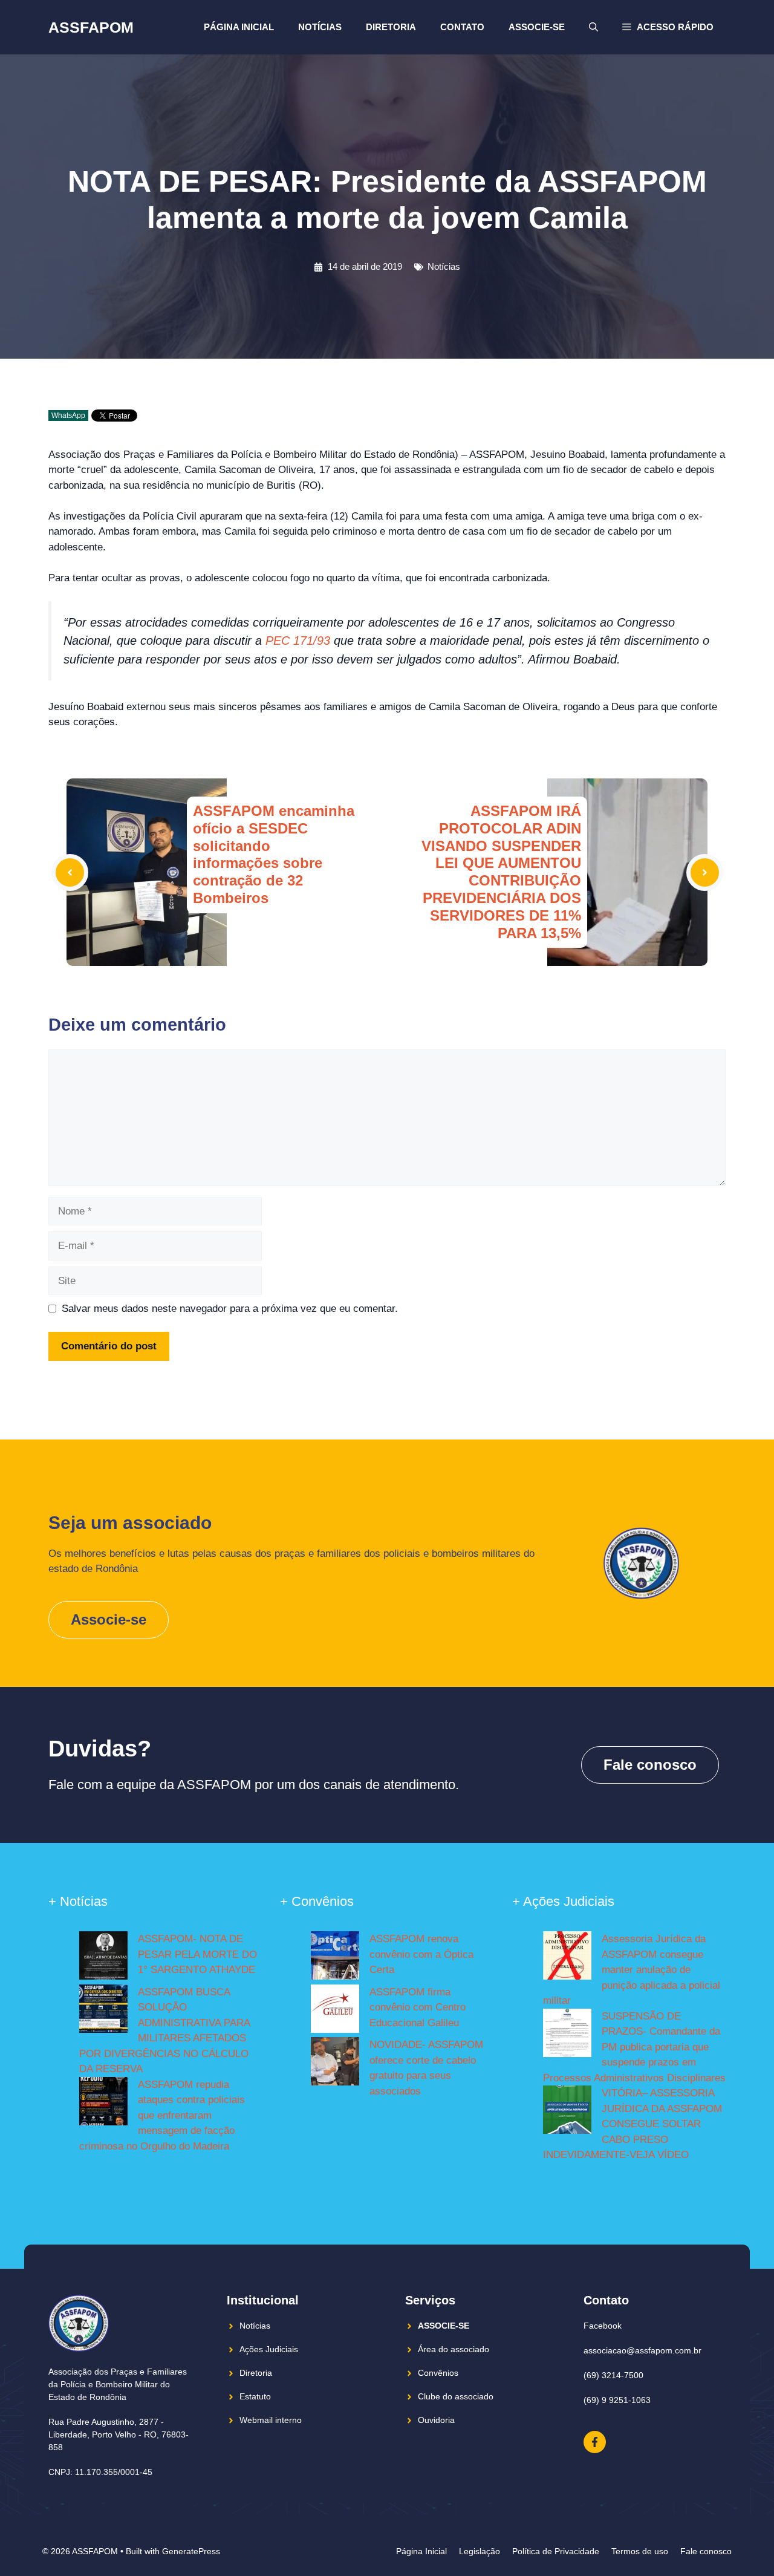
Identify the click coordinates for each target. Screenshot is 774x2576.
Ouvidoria (436, 2420)
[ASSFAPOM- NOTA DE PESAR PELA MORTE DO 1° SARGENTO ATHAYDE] (103, 1958)
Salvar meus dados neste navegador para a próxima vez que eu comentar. (230, 1309)
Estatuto (255, 2396)
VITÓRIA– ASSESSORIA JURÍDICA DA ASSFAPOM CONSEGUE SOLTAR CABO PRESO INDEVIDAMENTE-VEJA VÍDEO (633, 2124)
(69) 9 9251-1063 (617, 2400)
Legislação (480, 2551)
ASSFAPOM (91, 27)
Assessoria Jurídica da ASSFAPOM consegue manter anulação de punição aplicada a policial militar (632, 1970)
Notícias (320, 27)
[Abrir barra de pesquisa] (594, 27)
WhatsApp (68, 416)
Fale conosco (650, 1765)
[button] (668, 27)
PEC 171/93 (298, 641)
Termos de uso (640, 2551)
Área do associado (454, 2349)
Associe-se (537, 27)
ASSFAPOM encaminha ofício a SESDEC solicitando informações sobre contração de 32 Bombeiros (274, 854)
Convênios (438, 2373)
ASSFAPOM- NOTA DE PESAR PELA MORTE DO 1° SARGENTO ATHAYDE (197, 1954)
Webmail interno (271, 2420)
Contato (462, 27)
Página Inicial (239, 27)
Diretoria (391, 27)
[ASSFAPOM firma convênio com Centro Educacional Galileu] (335, 2011)
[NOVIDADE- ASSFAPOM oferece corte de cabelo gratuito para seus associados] (335, 2064)
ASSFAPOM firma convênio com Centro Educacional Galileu (418, 2007)
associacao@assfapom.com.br (642, 2350)
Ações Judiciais (269, 2349)
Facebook (603, 2326)
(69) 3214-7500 (613, 2375)
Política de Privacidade (556, 2551)
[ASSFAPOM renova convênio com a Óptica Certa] (335, 1958)
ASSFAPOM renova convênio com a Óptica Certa (421, 1954)
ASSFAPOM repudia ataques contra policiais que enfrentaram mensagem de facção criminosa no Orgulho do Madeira (162, 2115)
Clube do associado (456, 2396)
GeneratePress (191, 2551)
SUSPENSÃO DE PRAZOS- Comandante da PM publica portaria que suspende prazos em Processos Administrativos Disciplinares (634, 2047)
